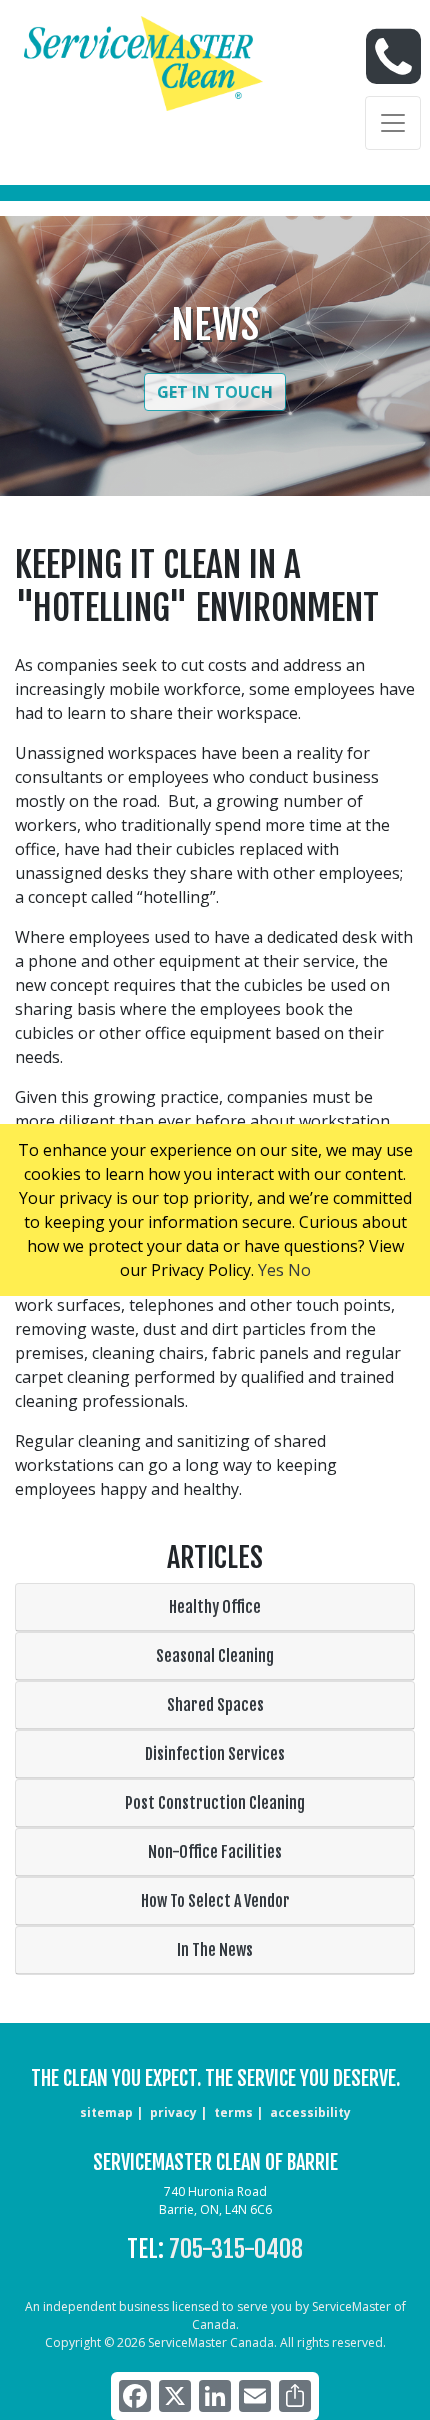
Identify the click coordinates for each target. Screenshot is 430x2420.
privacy (173, 2112)
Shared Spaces (215, 1705)
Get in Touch (215, 392)
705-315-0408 (236, 2249)
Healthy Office (215, 1607)
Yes (271, 1270)
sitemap (106, 2112)
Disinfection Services (215, 1754)
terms (233, 2112)
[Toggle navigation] (393, 123)
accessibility (310, 2112)
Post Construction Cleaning (215, 1803)
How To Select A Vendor (215, 1901)
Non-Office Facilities (215, 1852)
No (299, 1270)
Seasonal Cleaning (215, 1656)
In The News (215, 1950)
